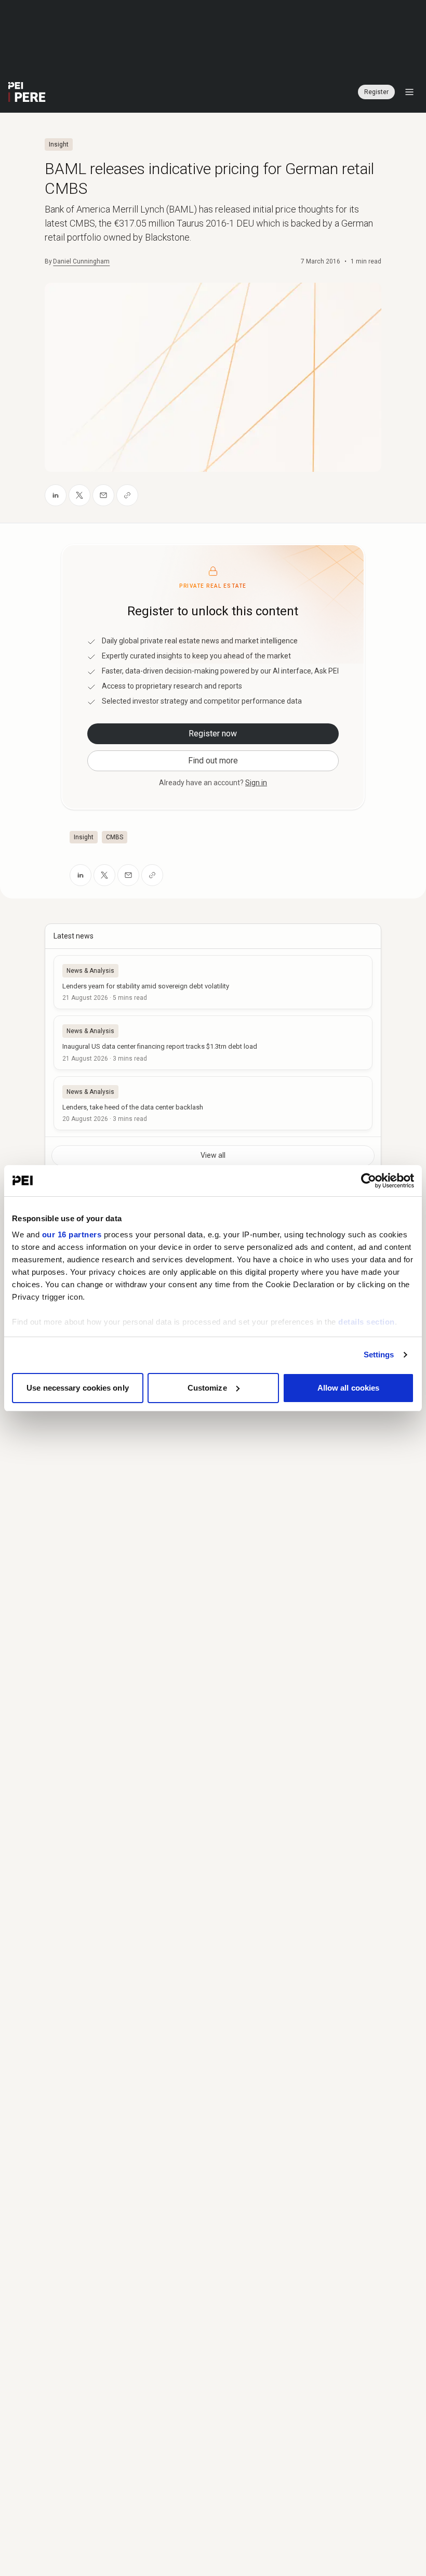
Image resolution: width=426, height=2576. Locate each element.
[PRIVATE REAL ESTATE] (27, 92)
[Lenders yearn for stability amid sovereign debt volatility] (213, 982)
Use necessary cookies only (78, 1388)
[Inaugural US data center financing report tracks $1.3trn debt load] (213, 1042)
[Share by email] (103, 495)
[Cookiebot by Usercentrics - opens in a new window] (369, 1181)
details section (367, 1322)
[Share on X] (79, 495)
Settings (379, 1355)
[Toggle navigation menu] (409, 92)
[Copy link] (127, 495)
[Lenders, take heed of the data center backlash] (213, 1103)
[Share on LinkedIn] (56, 495)
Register (376, 92)
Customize (207, 1388)
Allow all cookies (349, 1388)
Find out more (213, 761)
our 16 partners (72, 1234)
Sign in (256, 783)
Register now (213, 734)
